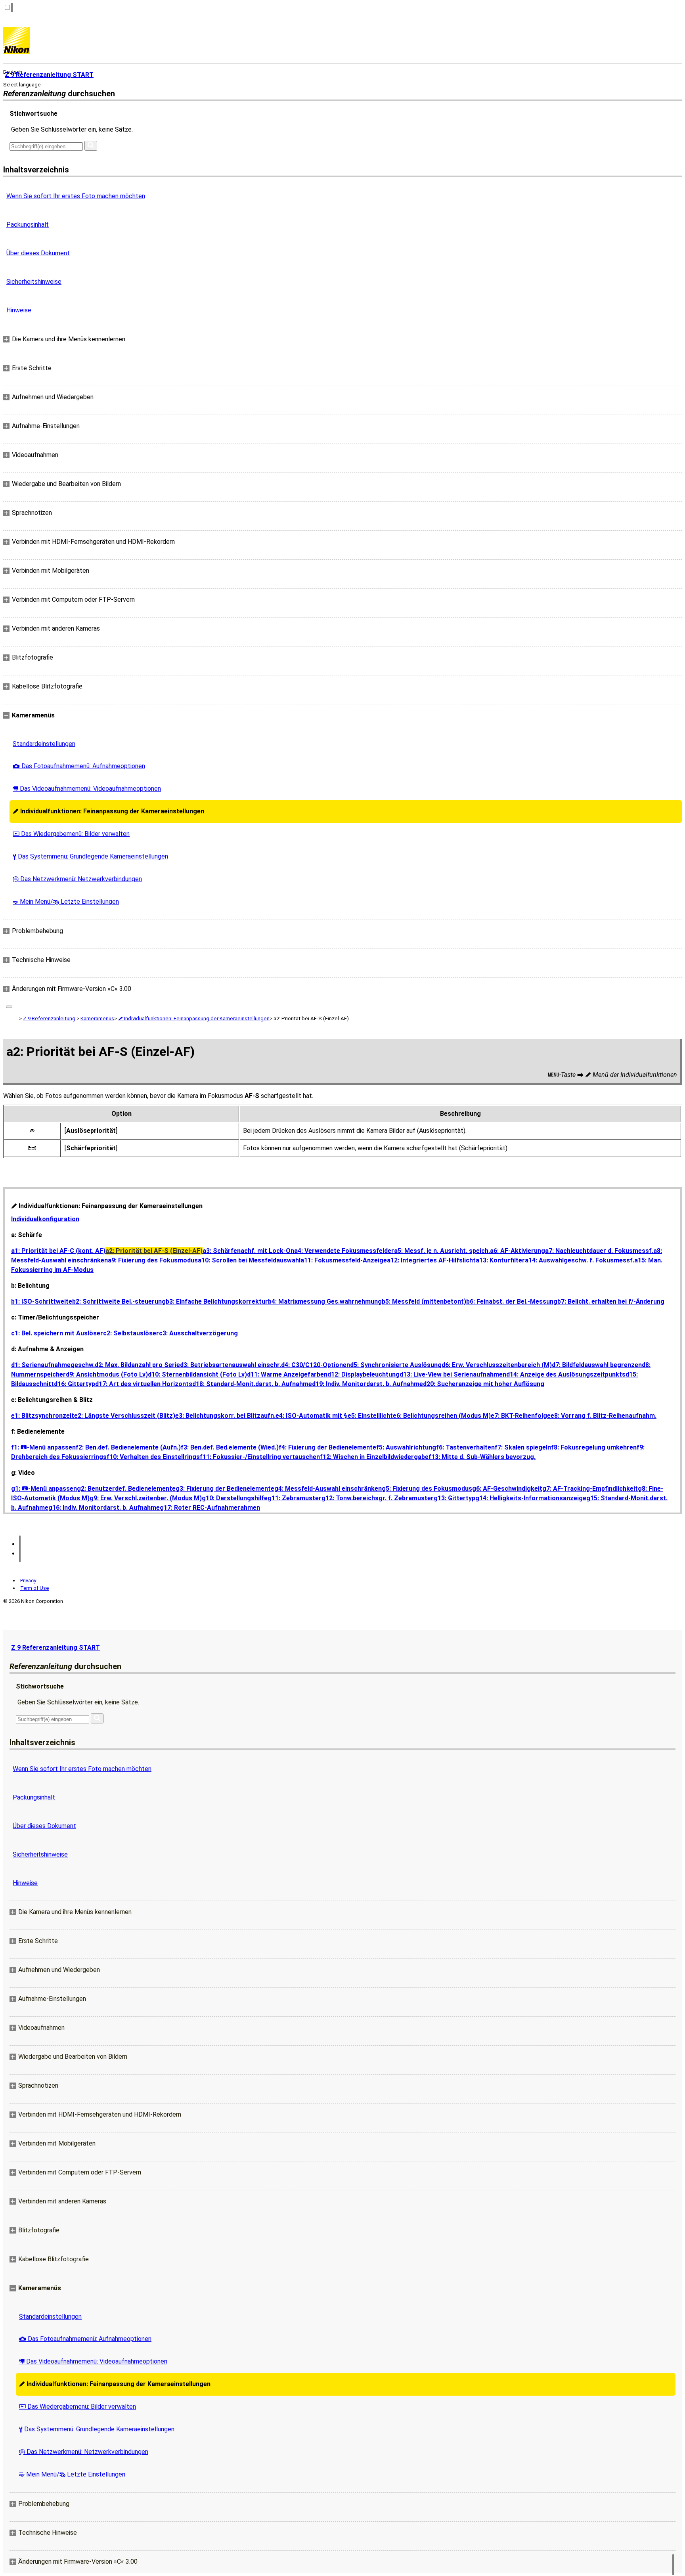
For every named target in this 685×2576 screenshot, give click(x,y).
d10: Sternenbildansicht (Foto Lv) (197, 1374)
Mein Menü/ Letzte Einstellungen (66, 902)
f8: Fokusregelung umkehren (594, 1447)
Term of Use (34, 1588)
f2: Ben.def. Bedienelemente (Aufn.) (128, 1447)
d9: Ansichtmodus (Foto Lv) (107, 1374)
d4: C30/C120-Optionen (316, 1365)
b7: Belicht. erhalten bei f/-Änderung (611, 1301)
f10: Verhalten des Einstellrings (153, 1457)
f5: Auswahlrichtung (406, 1447)
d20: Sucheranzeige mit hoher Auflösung (484, 1384)
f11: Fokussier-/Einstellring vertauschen (260, 1457)
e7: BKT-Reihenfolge (521, 1416)
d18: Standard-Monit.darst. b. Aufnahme (252, 1384)
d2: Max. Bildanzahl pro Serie (137, 1365)
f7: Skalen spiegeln (523, 1447)
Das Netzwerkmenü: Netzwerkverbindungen (77, 879)
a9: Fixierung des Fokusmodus (153, 1260)
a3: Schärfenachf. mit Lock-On (248, 1251)
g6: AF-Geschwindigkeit (507, 1489)
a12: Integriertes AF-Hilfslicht (431, 1260)
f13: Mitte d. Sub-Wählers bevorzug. (482, 1457)
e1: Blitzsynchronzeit (43, 1416)
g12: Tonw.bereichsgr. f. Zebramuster (378, 1498)
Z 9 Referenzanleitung (49, 1018)
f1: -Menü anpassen (43, 1447)
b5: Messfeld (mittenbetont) (424, 1301)
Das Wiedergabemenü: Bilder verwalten (71, 834)
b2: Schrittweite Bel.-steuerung (119, 1301)
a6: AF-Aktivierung (518, 1251)
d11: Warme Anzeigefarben (287, 1374)
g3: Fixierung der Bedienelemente (225, 1489)
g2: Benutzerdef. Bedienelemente (126, 1489)
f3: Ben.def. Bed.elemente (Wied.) (230, 1447)
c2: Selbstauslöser (131, 1333)
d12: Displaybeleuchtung (364, 1374)
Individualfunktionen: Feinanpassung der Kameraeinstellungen (108, 811)
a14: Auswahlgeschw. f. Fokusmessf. (580, 1260)
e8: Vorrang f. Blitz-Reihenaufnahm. (604, 1416)
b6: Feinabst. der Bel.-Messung (512, 1301)
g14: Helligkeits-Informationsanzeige (531, 1498)
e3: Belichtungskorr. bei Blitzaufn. (225, 1416)
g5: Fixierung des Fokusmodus (427, 1489)
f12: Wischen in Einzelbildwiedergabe (374, 1457)
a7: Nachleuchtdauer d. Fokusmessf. (599, 1251)
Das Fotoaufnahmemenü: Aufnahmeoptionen (79, 766)
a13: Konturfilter (500, 1260)
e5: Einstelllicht (370, 1416)
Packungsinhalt (28, 225)
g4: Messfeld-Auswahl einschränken (328, 1489)
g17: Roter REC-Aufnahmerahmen (210, 1508)
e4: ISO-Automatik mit (312, 1416)
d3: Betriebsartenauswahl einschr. (231, 1365)
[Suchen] (91, 146)
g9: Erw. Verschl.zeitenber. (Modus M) (146, 1498)
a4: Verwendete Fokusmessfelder (344, 1251)
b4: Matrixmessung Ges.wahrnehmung (325, 1301)
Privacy (28, 1581)
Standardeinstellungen (44, 744)
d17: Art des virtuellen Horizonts (144, 1384)
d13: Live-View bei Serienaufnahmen (453, 1374)
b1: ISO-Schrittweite (42, 1301)
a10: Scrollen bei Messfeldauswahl (249, 1260)
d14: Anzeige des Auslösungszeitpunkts (566, 1374)
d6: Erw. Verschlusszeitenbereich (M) (497, 1365)
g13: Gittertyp (454, 1498)
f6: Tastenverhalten (465, 1447)
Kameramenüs (97, 1018)
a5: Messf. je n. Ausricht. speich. (442, 1251)
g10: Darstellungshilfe (235, 1498)
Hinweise (19, 310)
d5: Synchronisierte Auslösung (396, 1365)
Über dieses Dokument (38, 253)
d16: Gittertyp (75, 1384)
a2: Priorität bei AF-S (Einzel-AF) (154, 1251)
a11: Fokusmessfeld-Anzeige (344, 1260)
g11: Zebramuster (295, 1498)
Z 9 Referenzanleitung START (55, 1648)
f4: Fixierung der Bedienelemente (327, 1447)
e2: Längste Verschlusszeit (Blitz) (125, 1416)
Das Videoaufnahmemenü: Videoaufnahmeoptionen (87, 789)
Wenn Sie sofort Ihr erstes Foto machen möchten (76, 196)
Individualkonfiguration (45, 1219)
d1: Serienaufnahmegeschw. (53, 1365)
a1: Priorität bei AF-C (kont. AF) (58, 1251)
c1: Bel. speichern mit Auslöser (57, 1333)
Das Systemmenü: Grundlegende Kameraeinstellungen (90, 856)
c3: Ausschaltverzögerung (198, 1333)
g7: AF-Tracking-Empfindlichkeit (590, 1489)
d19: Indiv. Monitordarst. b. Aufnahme (367, 1384)
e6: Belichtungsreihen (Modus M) (442, 1416)
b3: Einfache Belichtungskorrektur (217, 1301)
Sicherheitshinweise (34, 282)
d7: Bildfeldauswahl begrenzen (597, 1365)
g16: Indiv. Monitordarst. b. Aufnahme (104, 1508)
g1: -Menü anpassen (44, 1489)
